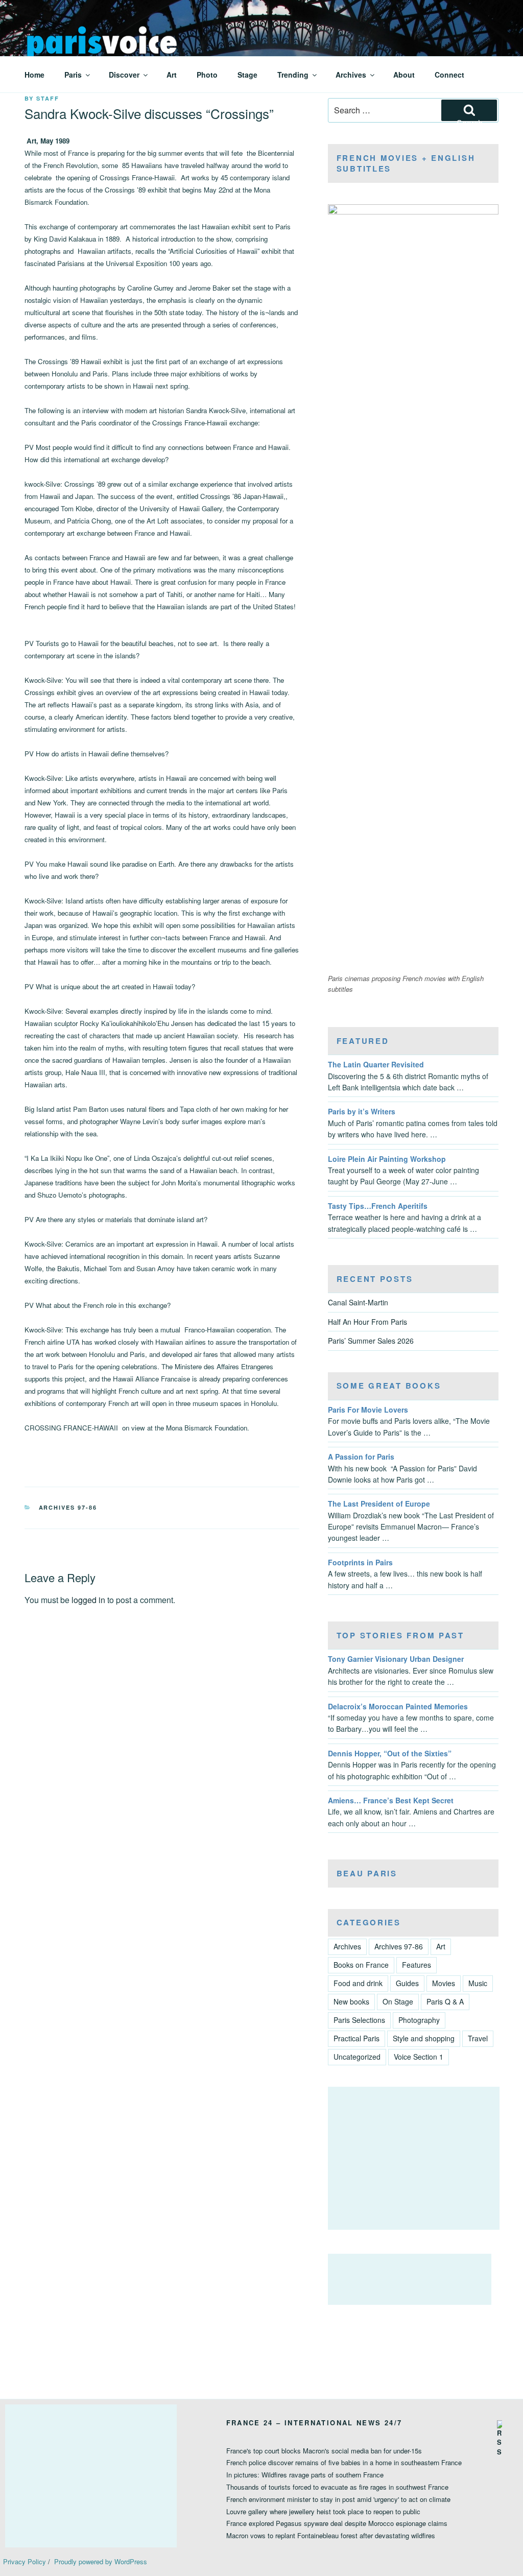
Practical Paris (356, 2038)
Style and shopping (424, 2038)
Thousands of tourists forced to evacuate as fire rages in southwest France (337, 2487)
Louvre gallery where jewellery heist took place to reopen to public (323, 2511)
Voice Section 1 (419, 2057)
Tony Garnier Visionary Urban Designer (396, 1659)
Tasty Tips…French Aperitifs (378, 1206)
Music (478, 1983)
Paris (73, 75)
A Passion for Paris (361, 1457)
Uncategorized (357, 2057)
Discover (124, 75)
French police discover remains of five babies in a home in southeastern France (344, 2462)
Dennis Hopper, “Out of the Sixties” (390, 1753)
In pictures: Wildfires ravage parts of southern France (305, 2475)
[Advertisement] (414, 2158)
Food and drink (358, 1983)
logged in (88, 1600)
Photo (207, 75)
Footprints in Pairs (360, 1562)
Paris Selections (359, 2020)
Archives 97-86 (68, 1507)
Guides (407, 1983)
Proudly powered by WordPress (101, 2561)
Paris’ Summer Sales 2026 (371, 1341)
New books (351, 2001)
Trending (293, 75)
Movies (444, 1983)
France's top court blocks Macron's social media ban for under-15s (324, 2451)
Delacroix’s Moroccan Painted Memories (398, 1706)
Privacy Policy (25, 2561)
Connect (449, 75)
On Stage (398, 2001)
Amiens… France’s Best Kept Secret (391, 1800)
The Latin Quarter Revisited (376, 1064)
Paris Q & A (445, 2001)
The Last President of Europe (379, 1504)
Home (34, 75)
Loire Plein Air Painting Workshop (387, 1159)
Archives (351, 75)
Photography (419, 2020)
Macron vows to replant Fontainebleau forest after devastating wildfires (331, 2535)
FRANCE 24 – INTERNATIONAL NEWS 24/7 (314, 2423)
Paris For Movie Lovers (368, 1410)
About (404, 75)
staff (48, 98)
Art (172, 75)
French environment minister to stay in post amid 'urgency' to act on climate (338, 2499)
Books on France (361, 1965)
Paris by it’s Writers (362, 1111)
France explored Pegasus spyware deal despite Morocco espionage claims (337, 2523)
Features (417, 1965)
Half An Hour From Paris (367, 1322)
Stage (247, 75)
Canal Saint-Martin (358, 1302)
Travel (478, 2038)
